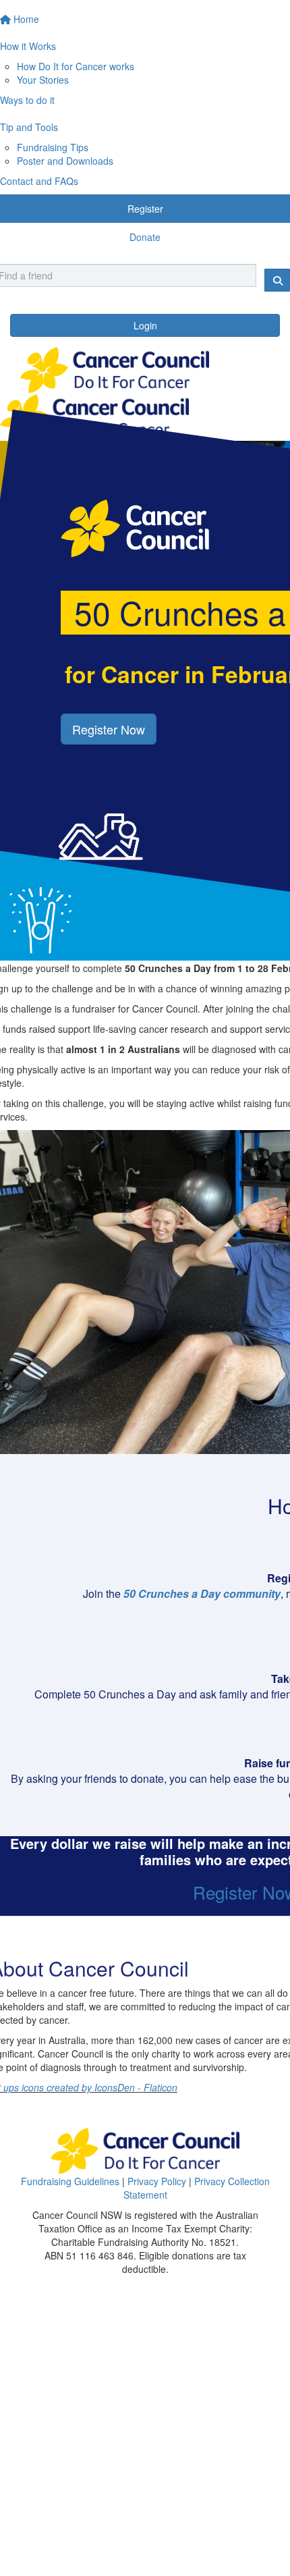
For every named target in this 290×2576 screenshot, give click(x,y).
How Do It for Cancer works (76, 66)
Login (145, 325)
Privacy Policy (157, 2181)
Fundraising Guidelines (70, 2181)
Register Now (109, 729)
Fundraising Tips (53, 147)
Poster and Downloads (65, 161)
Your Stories (43, 80)
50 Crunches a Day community (202, 1593)
